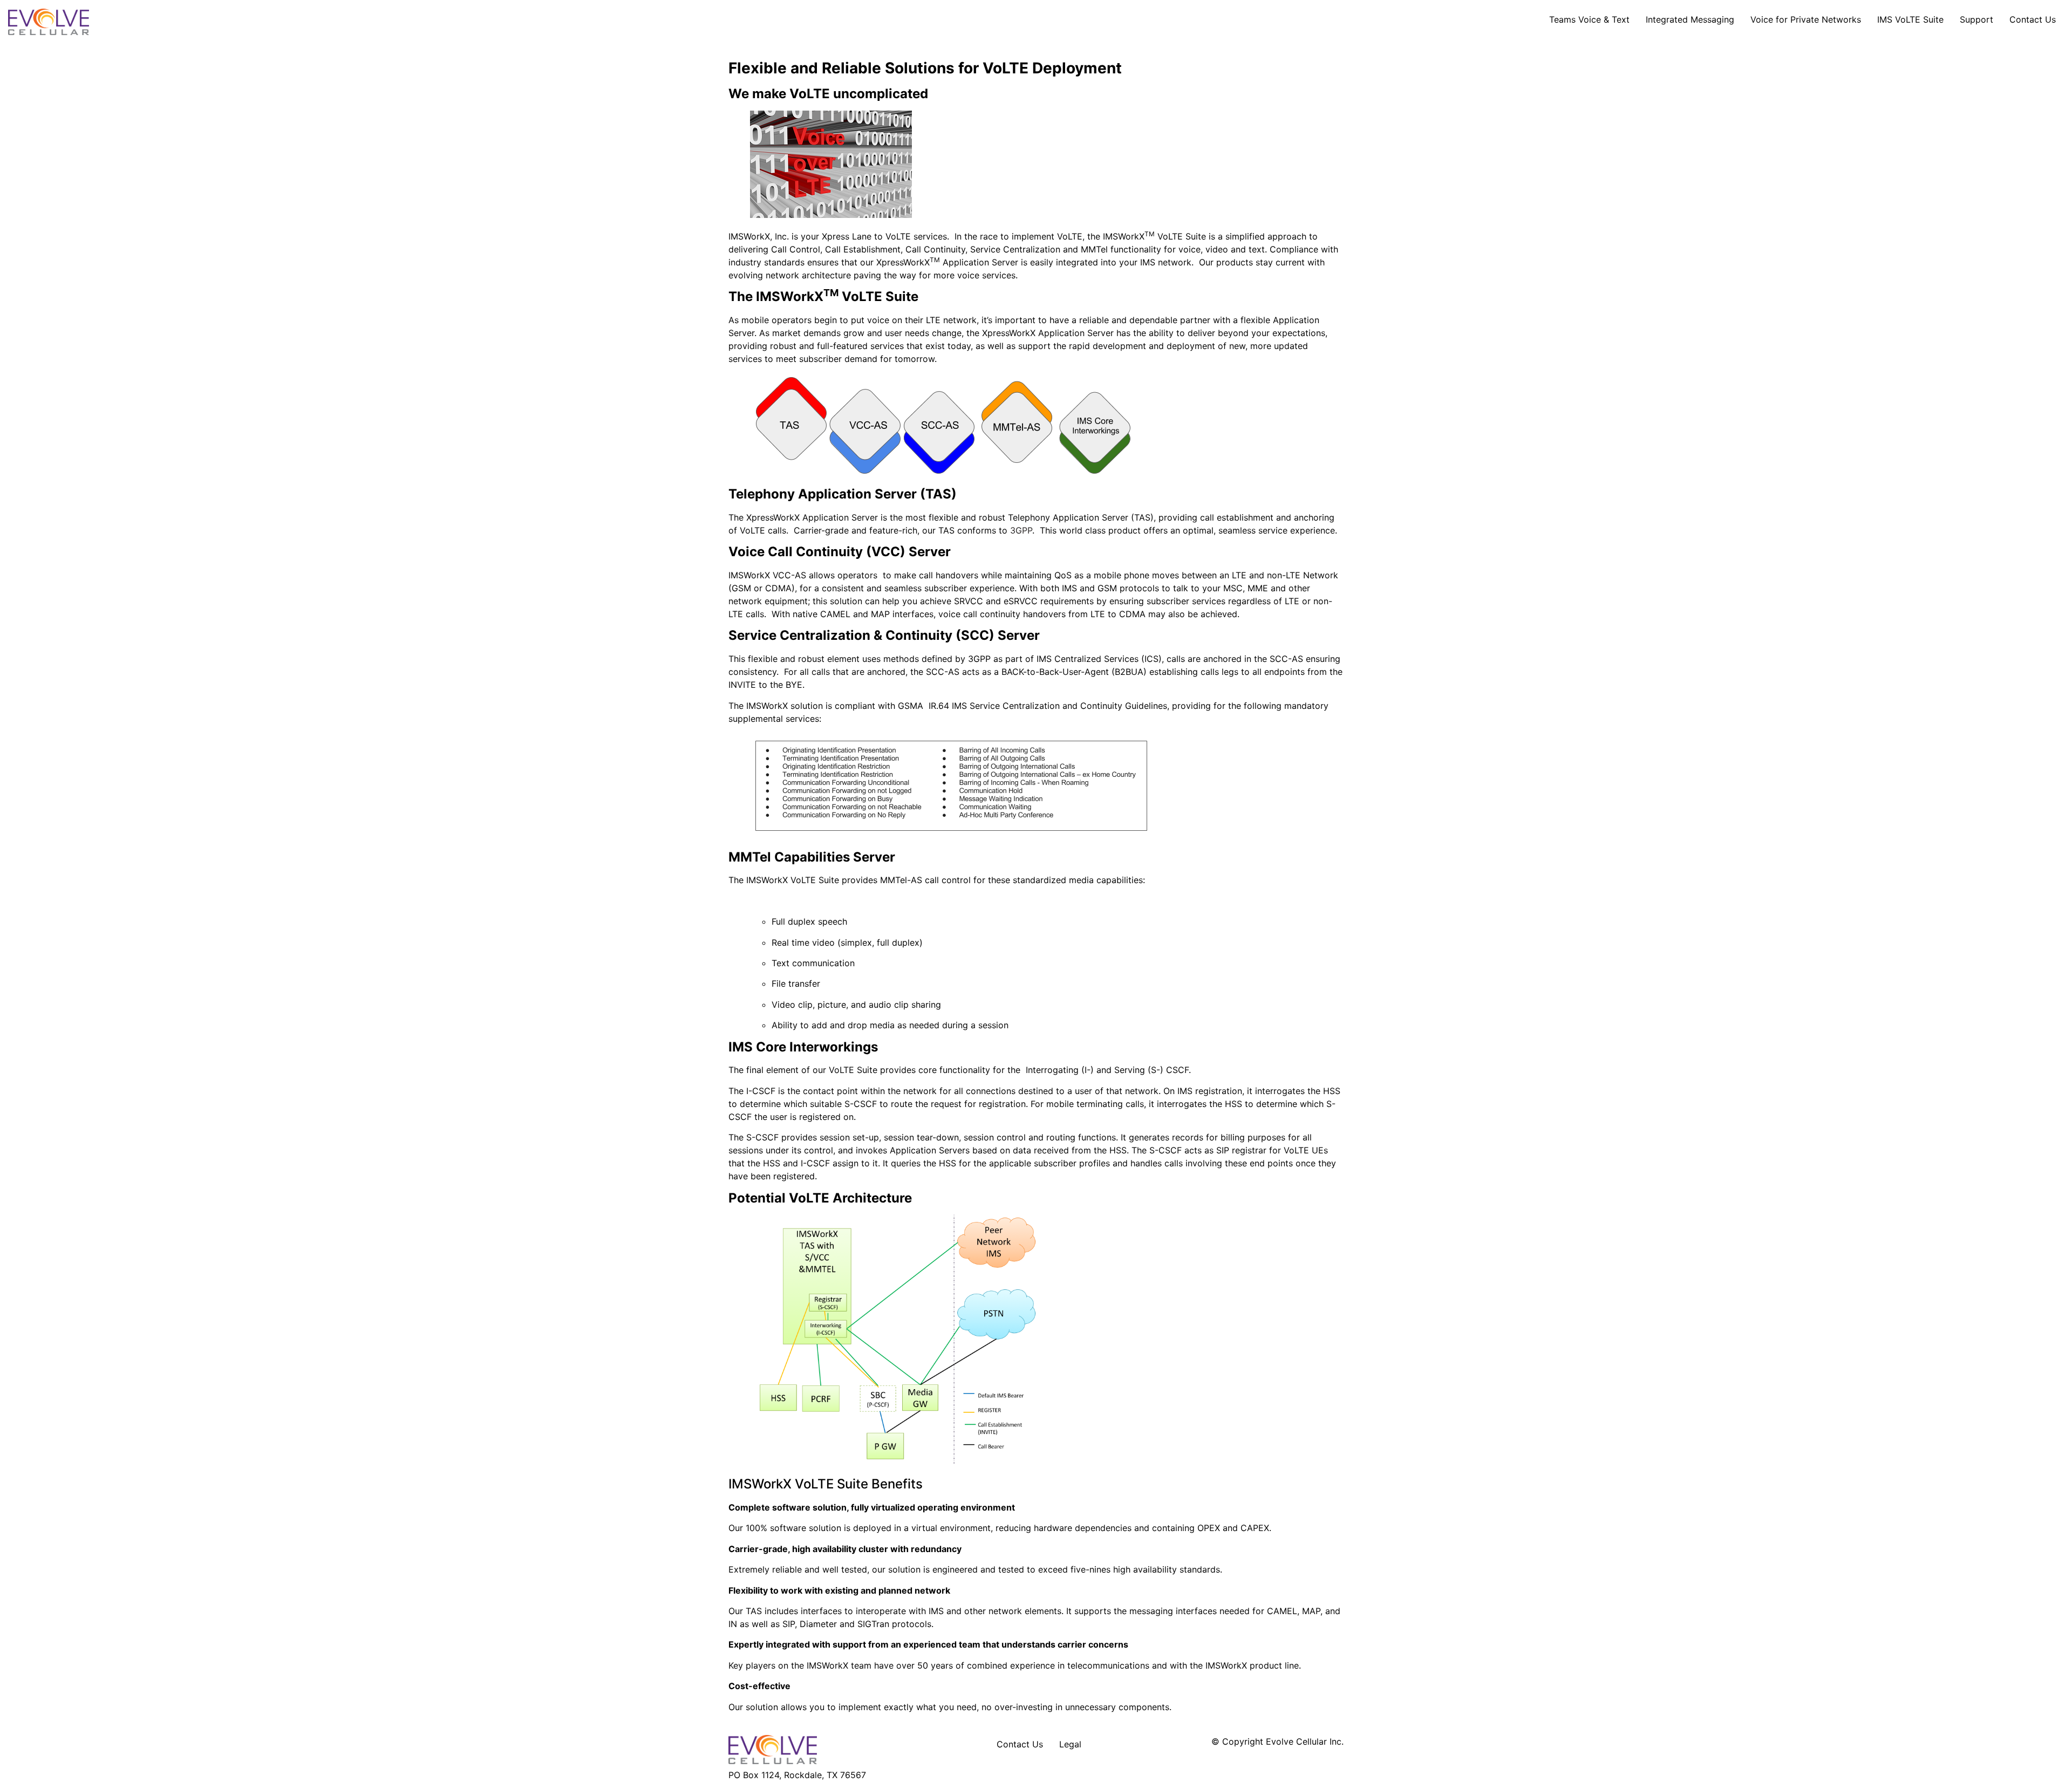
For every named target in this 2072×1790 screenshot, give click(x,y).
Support (1976, 19)
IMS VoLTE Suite (1910, 19)
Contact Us (2033, 19)
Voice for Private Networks (1806, 19)
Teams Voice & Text (1589, 19)
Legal (1070, 1744)
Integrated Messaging (1690, 19)
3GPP (1021, 530)
